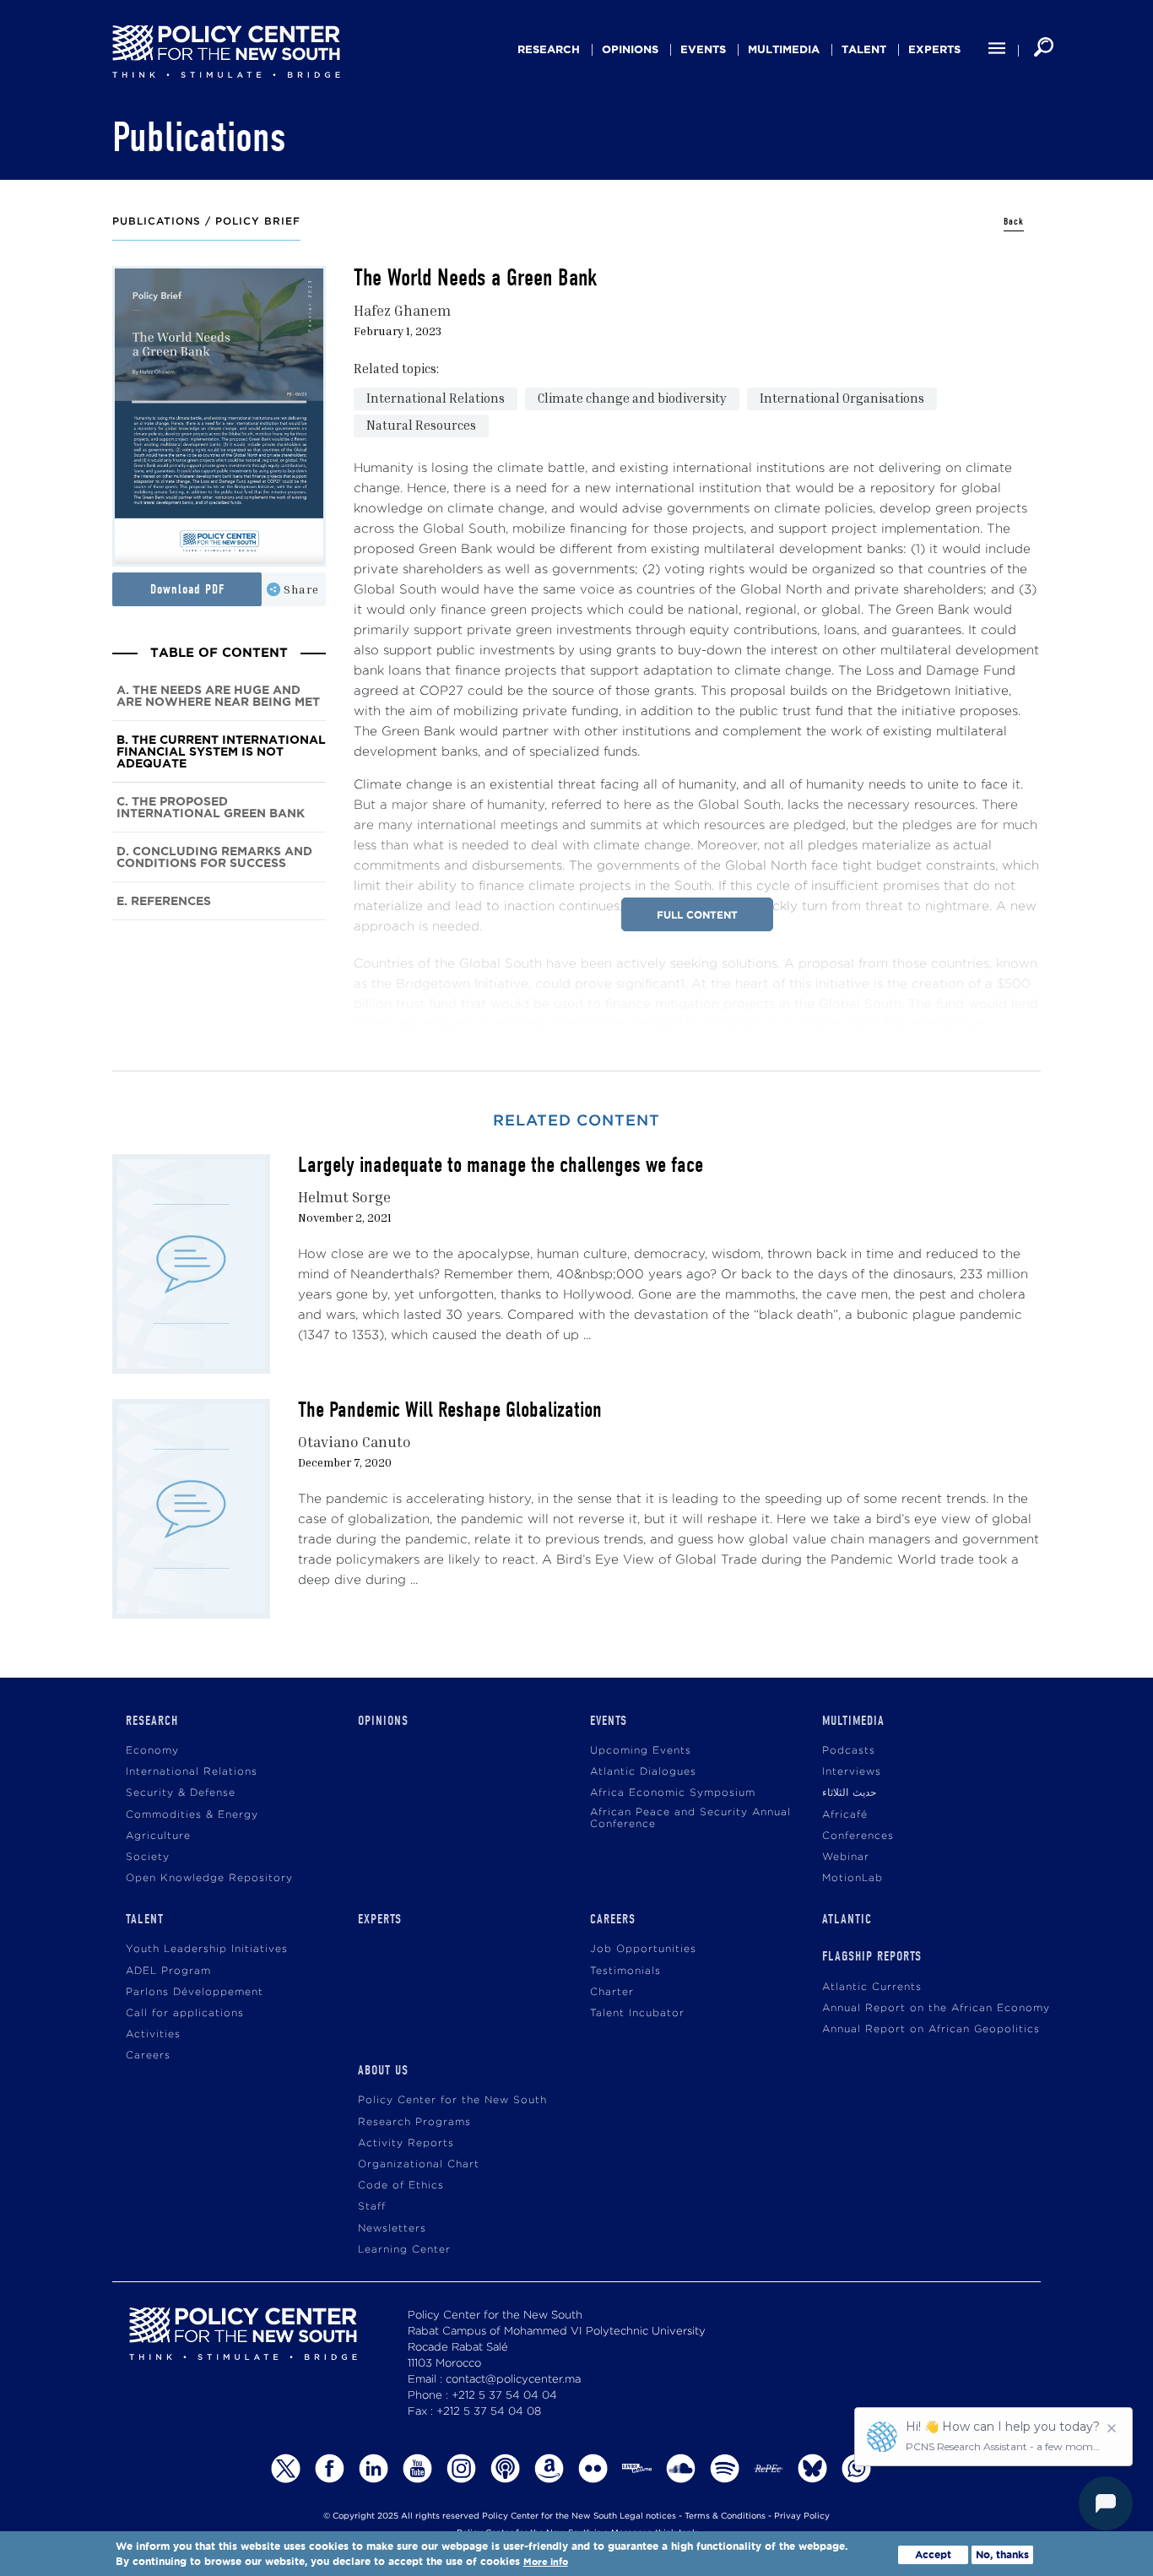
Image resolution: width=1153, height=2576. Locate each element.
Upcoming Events (641, 1751)
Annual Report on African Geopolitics (931, 2029)
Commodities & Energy (192, 1815)
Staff (372, 2207)
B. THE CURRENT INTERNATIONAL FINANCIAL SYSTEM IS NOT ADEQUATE (221, 752)
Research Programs (414, 2122)
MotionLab (853, 1878)
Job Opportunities (643, 1949)
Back (1014, 222)
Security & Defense (181, 1793)
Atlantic (847, 1919)
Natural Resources (421, 425)
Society (148, 1857)
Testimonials (625, 1971)
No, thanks (1002, 2554)
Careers (148, 2055)
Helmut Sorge (344, 1197)
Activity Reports (406, 2143)
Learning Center (404, 2250)
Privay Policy (802, 2516)
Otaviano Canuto (355, 1442)
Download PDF (187, 589)
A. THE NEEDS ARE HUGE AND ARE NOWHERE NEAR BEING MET (218, 696)
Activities (153, 2034)
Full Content (697, 915)
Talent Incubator (637, 2013)
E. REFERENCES (164, 901)
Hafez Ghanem (402, 310)
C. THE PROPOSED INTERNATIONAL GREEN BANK (211, 808)
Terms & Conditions (725, 2516)
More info (546, 2562)
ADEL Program (168, 1971)
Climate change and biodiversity (632, 398)
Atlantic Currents (872, 1987)
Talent (864, 49)
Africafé (845, 1815)
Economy (152, 1751)
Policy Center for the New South (452, 2100)
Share (301, 589)
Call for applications (185, 2013)
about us (383, 2070)
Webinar (846, 1857)
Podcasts (849, 1751)
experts (934, 49)
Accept (933, 2554)
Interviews (852, 1772)
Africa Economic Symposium (673, 1793)
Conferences (858, 1836)
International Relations (436, 398)
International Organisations (842, 398)
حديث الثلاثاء (849, 1793)
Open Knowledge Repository (209, 1878)
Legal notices (648, 2516)
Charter (612, 1992)
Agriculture (158, 1836)
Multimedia (784, 49)
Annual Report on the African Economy (936, 2008)
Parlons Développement (195, 1992)
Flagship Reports (872, 1956)
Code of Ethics (401, 2186)
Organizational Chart (419, 2164)
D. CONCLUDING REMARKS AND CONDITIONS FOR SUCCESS (214, 857)
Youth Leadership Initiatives (207, 1949)
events (703, 49)
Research (549, 49)
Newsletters (392, 2229)
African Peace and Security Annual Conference (690, 1818)
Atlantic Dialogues (643, 1772)
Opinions (630, 49)
